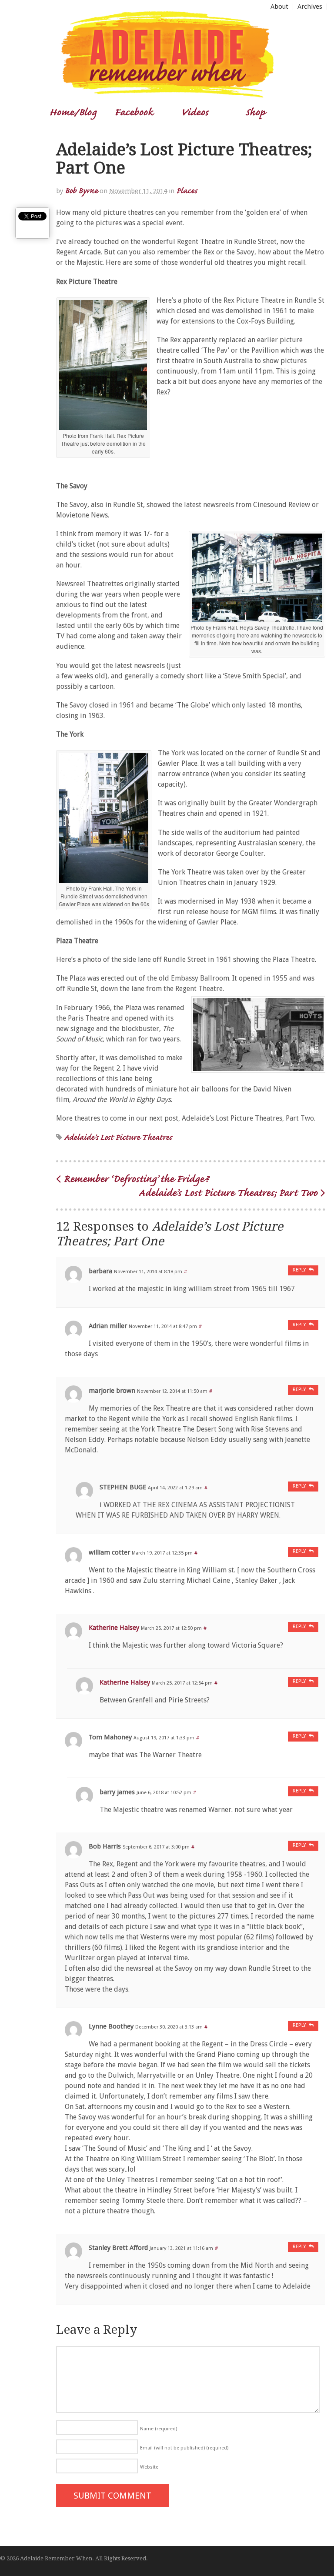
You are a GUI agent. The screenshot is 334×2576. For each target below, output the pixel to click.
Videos (195, 112)
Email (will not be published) (184, 2448)
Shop (255, 112)
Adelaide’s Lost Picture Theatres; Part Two (229, 1192)
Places (187, 190)
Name (159, 2429)
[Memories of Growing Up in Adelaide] (167, 94)
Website (149, 2467)
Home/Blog (73, 112)
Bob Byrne (81, 190)
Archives (310, 7)
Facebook (134, 112)
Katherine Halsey (114, 1628)
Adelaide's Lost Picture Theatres (118, 1137)
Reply (299, 1270)
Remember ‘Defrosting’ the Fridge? (135, 1178)
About (279, 7)
